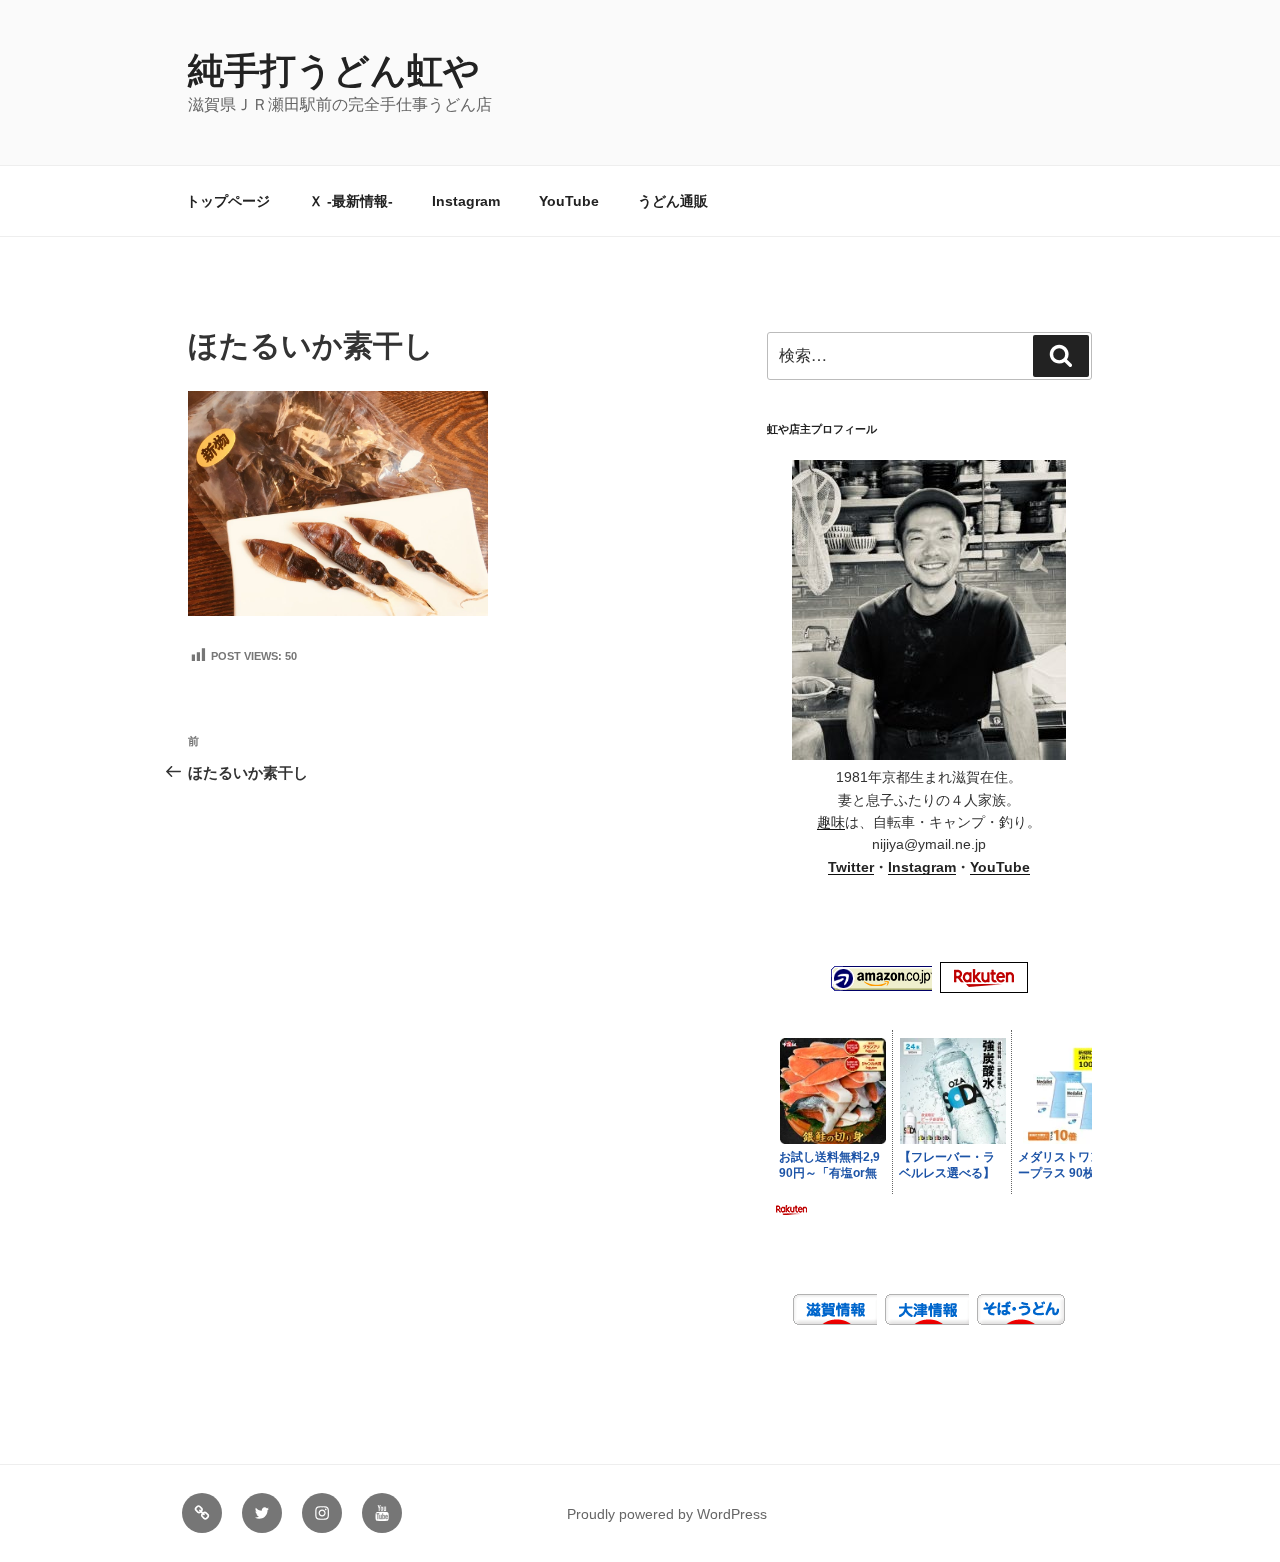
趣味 (831, 822)
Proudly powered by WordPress (667, 1514)
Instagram (466, 201)
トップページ (228, 201)
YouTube (569, 201)
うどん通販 (673, 201)
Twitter (851, 867)
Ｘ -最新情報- (351, 201)
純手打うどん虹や (334, 70)
